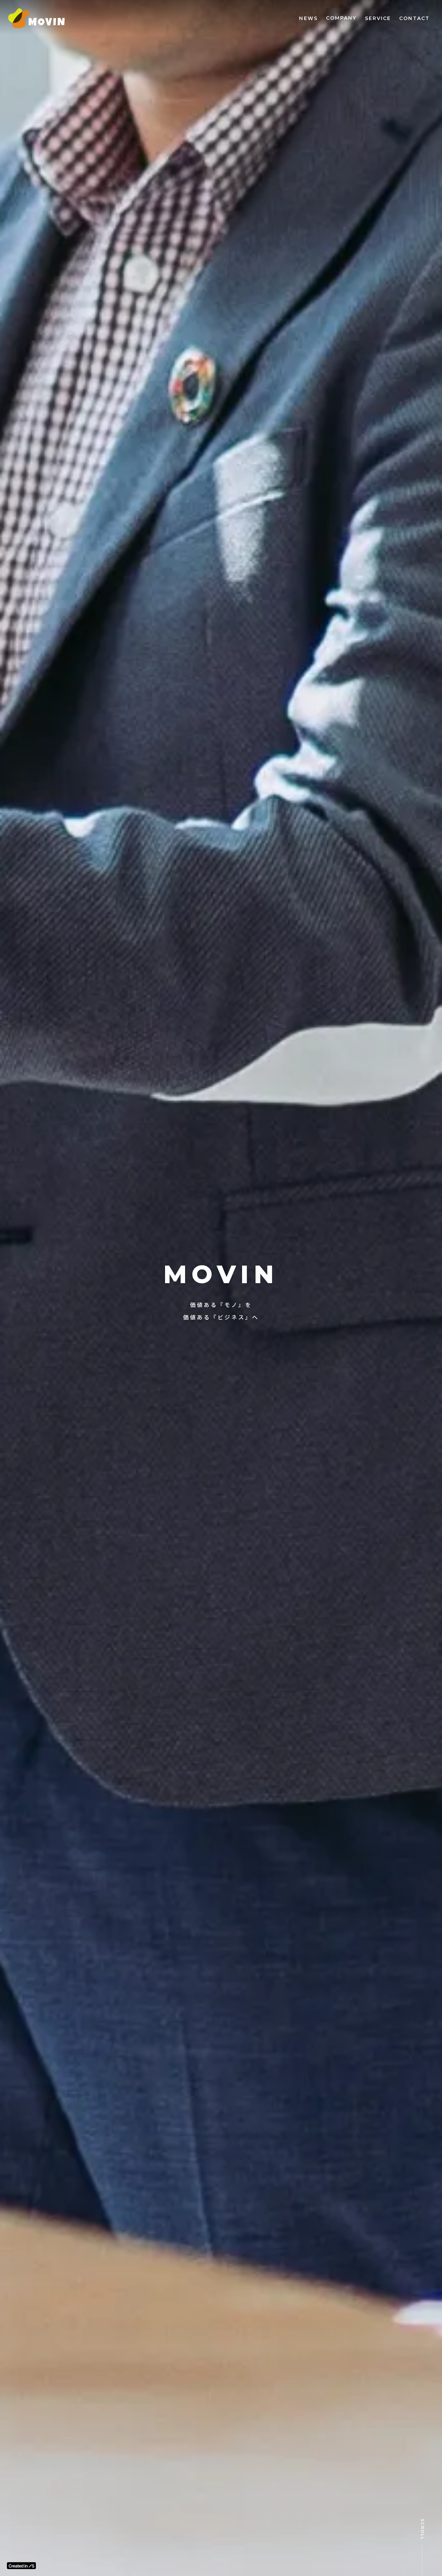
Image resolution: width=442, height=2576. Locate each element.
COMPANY (341, 18)
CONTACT (414, 18)
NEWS (308, 18)
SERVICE (378, 18)
